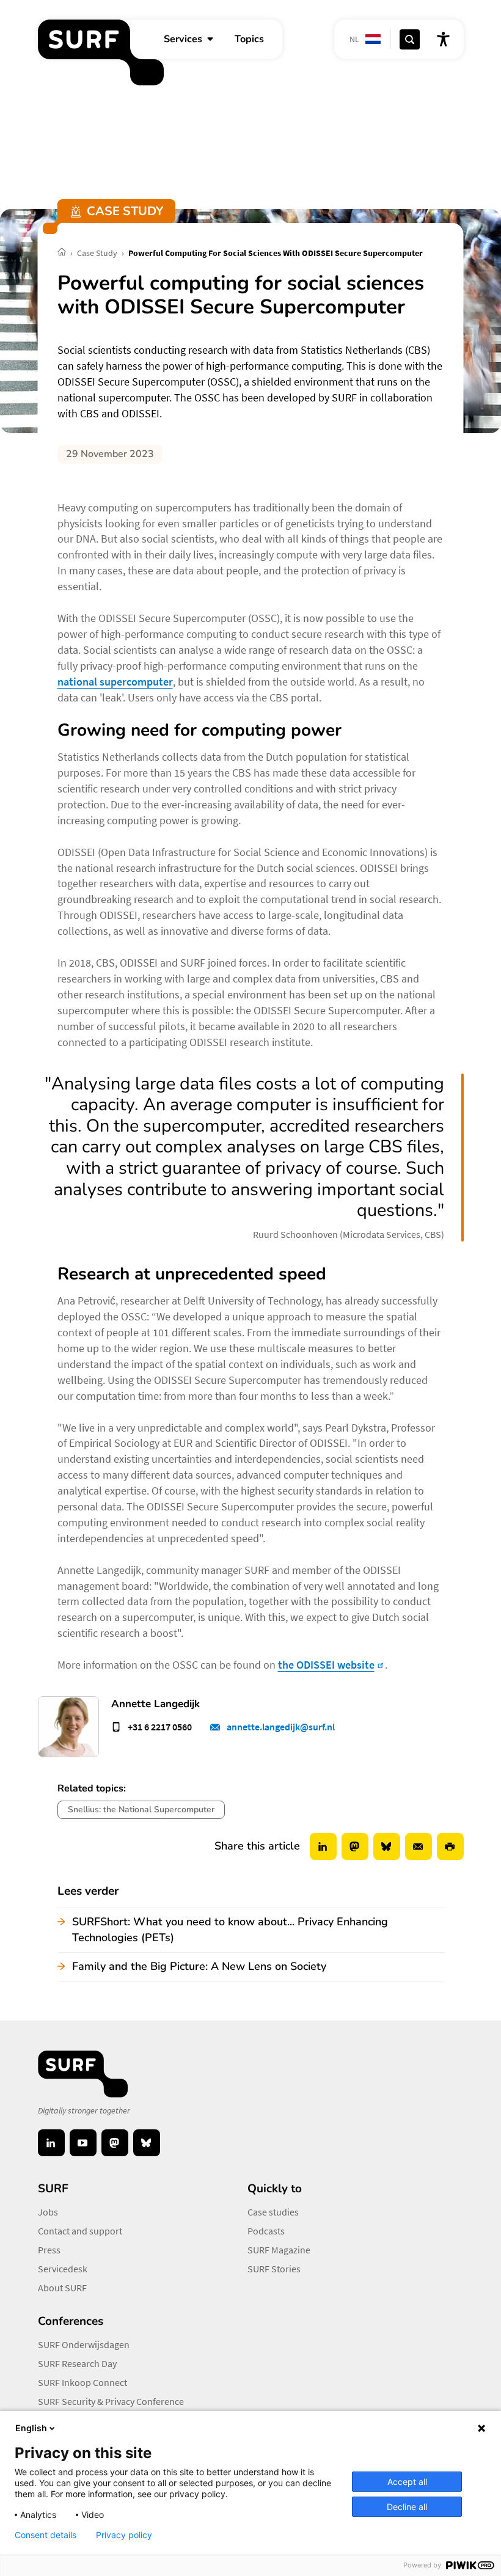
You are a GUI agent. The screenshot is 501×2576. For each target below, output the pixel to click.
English (31, 2428)
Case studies (273, 2212)
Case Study (98, 253)
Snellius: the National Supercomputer (141, 1809)
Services (183, 39)
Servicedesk (63, 2269)
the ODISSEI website (326, 1665)
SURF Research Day (77, 2363)
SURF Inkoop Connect (82, 2382)
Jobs (48, 2212)
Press (49, 2250)
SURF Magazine (279, 2250)
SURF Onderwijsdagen (84, 2344)
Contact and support (80, 2231)
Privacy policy (124, 2535)
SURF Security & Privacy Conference (111, 2401)
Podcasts (266, 2231)
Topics (249, 39)
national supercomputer (115, 682)
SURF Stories (274, 2269)
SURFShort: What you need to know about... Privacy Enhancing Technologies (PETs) (230, 1930)
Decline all (407, 2507)
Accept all (407, 2482)
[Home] (63, 253)
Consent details (46, 2535)
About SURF (62, 2288)
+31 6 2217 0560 (160, 1727)
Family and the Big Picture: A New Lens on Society (199, 1966)
